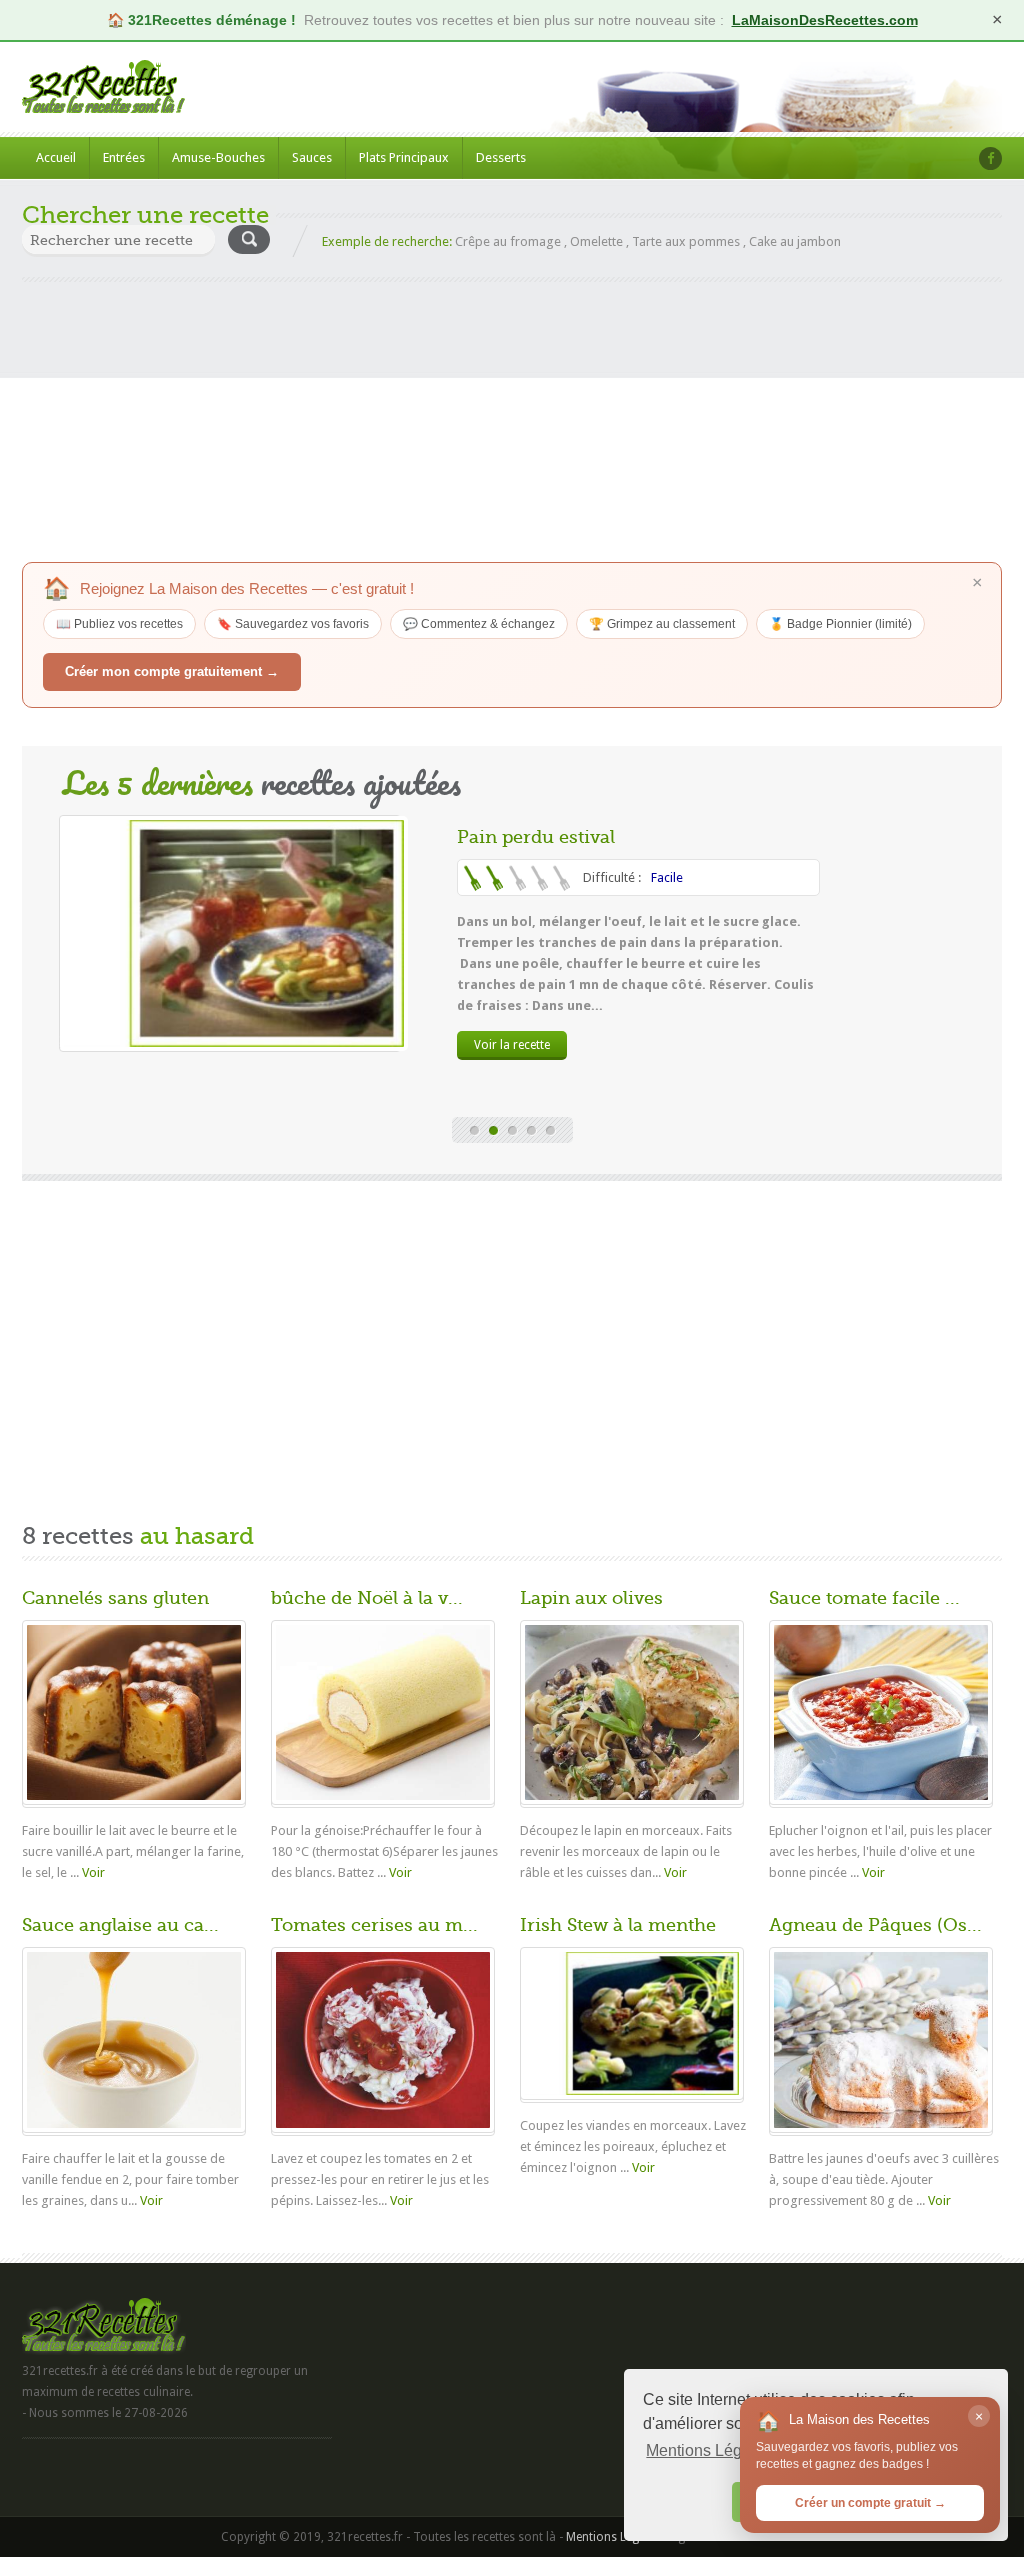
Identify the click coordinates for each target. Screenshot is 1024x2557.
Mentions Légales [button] (709, 2450)
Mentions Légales (613, 2537)
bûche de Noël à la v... (367, 1598)
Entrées (124, 157)
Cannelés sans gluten (115, 1598)
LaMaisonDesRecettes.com (825, 20)
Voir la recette (512, 1045)
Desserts (501, 157)
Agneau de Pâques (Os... (875, 1925)
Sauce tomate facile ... (864, 1598)
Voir (93, 1872)
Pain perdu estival (536, 837)
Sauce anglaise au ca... (120, 1925)
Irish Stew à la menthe (618, 1925)
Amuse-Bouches (218, 157)
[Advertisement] (512, 422)
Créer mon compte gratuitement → (172, 671)
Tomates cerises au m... (374, 1925)
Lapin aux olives (591, 1598)
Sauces (312, 157)
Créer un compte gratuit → (870, 2503)
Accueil (56, 157)
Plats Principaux (404, 157)
